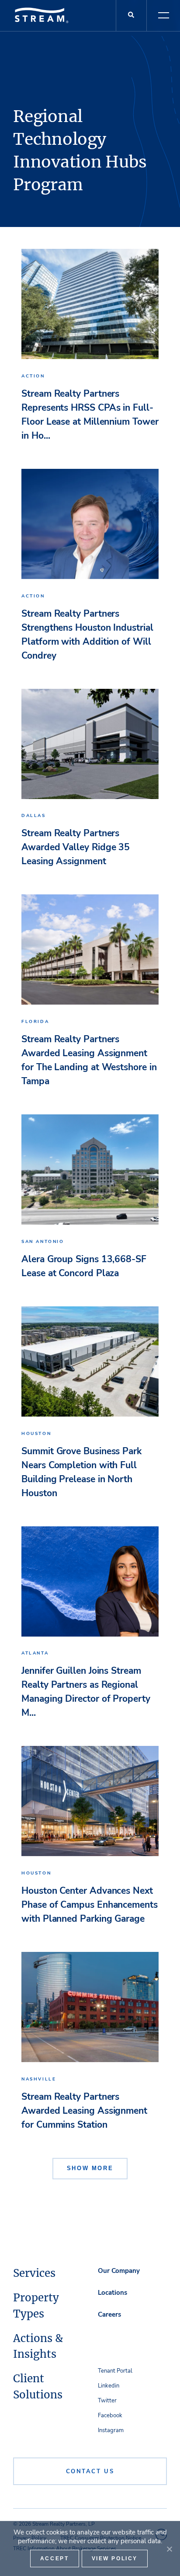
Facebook (110, 2415)
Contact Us (90, 2471)
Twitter (107, 2401)
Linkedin (109, 2386)
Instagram (111, 2430)
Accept (55, 2559)
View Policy (115, 2559)
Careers (109, 2314)
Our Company (119, 2271)
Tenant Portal (115, 2371)
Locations (112, 2293)
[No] (169, 2549)
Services (34, 2273)
